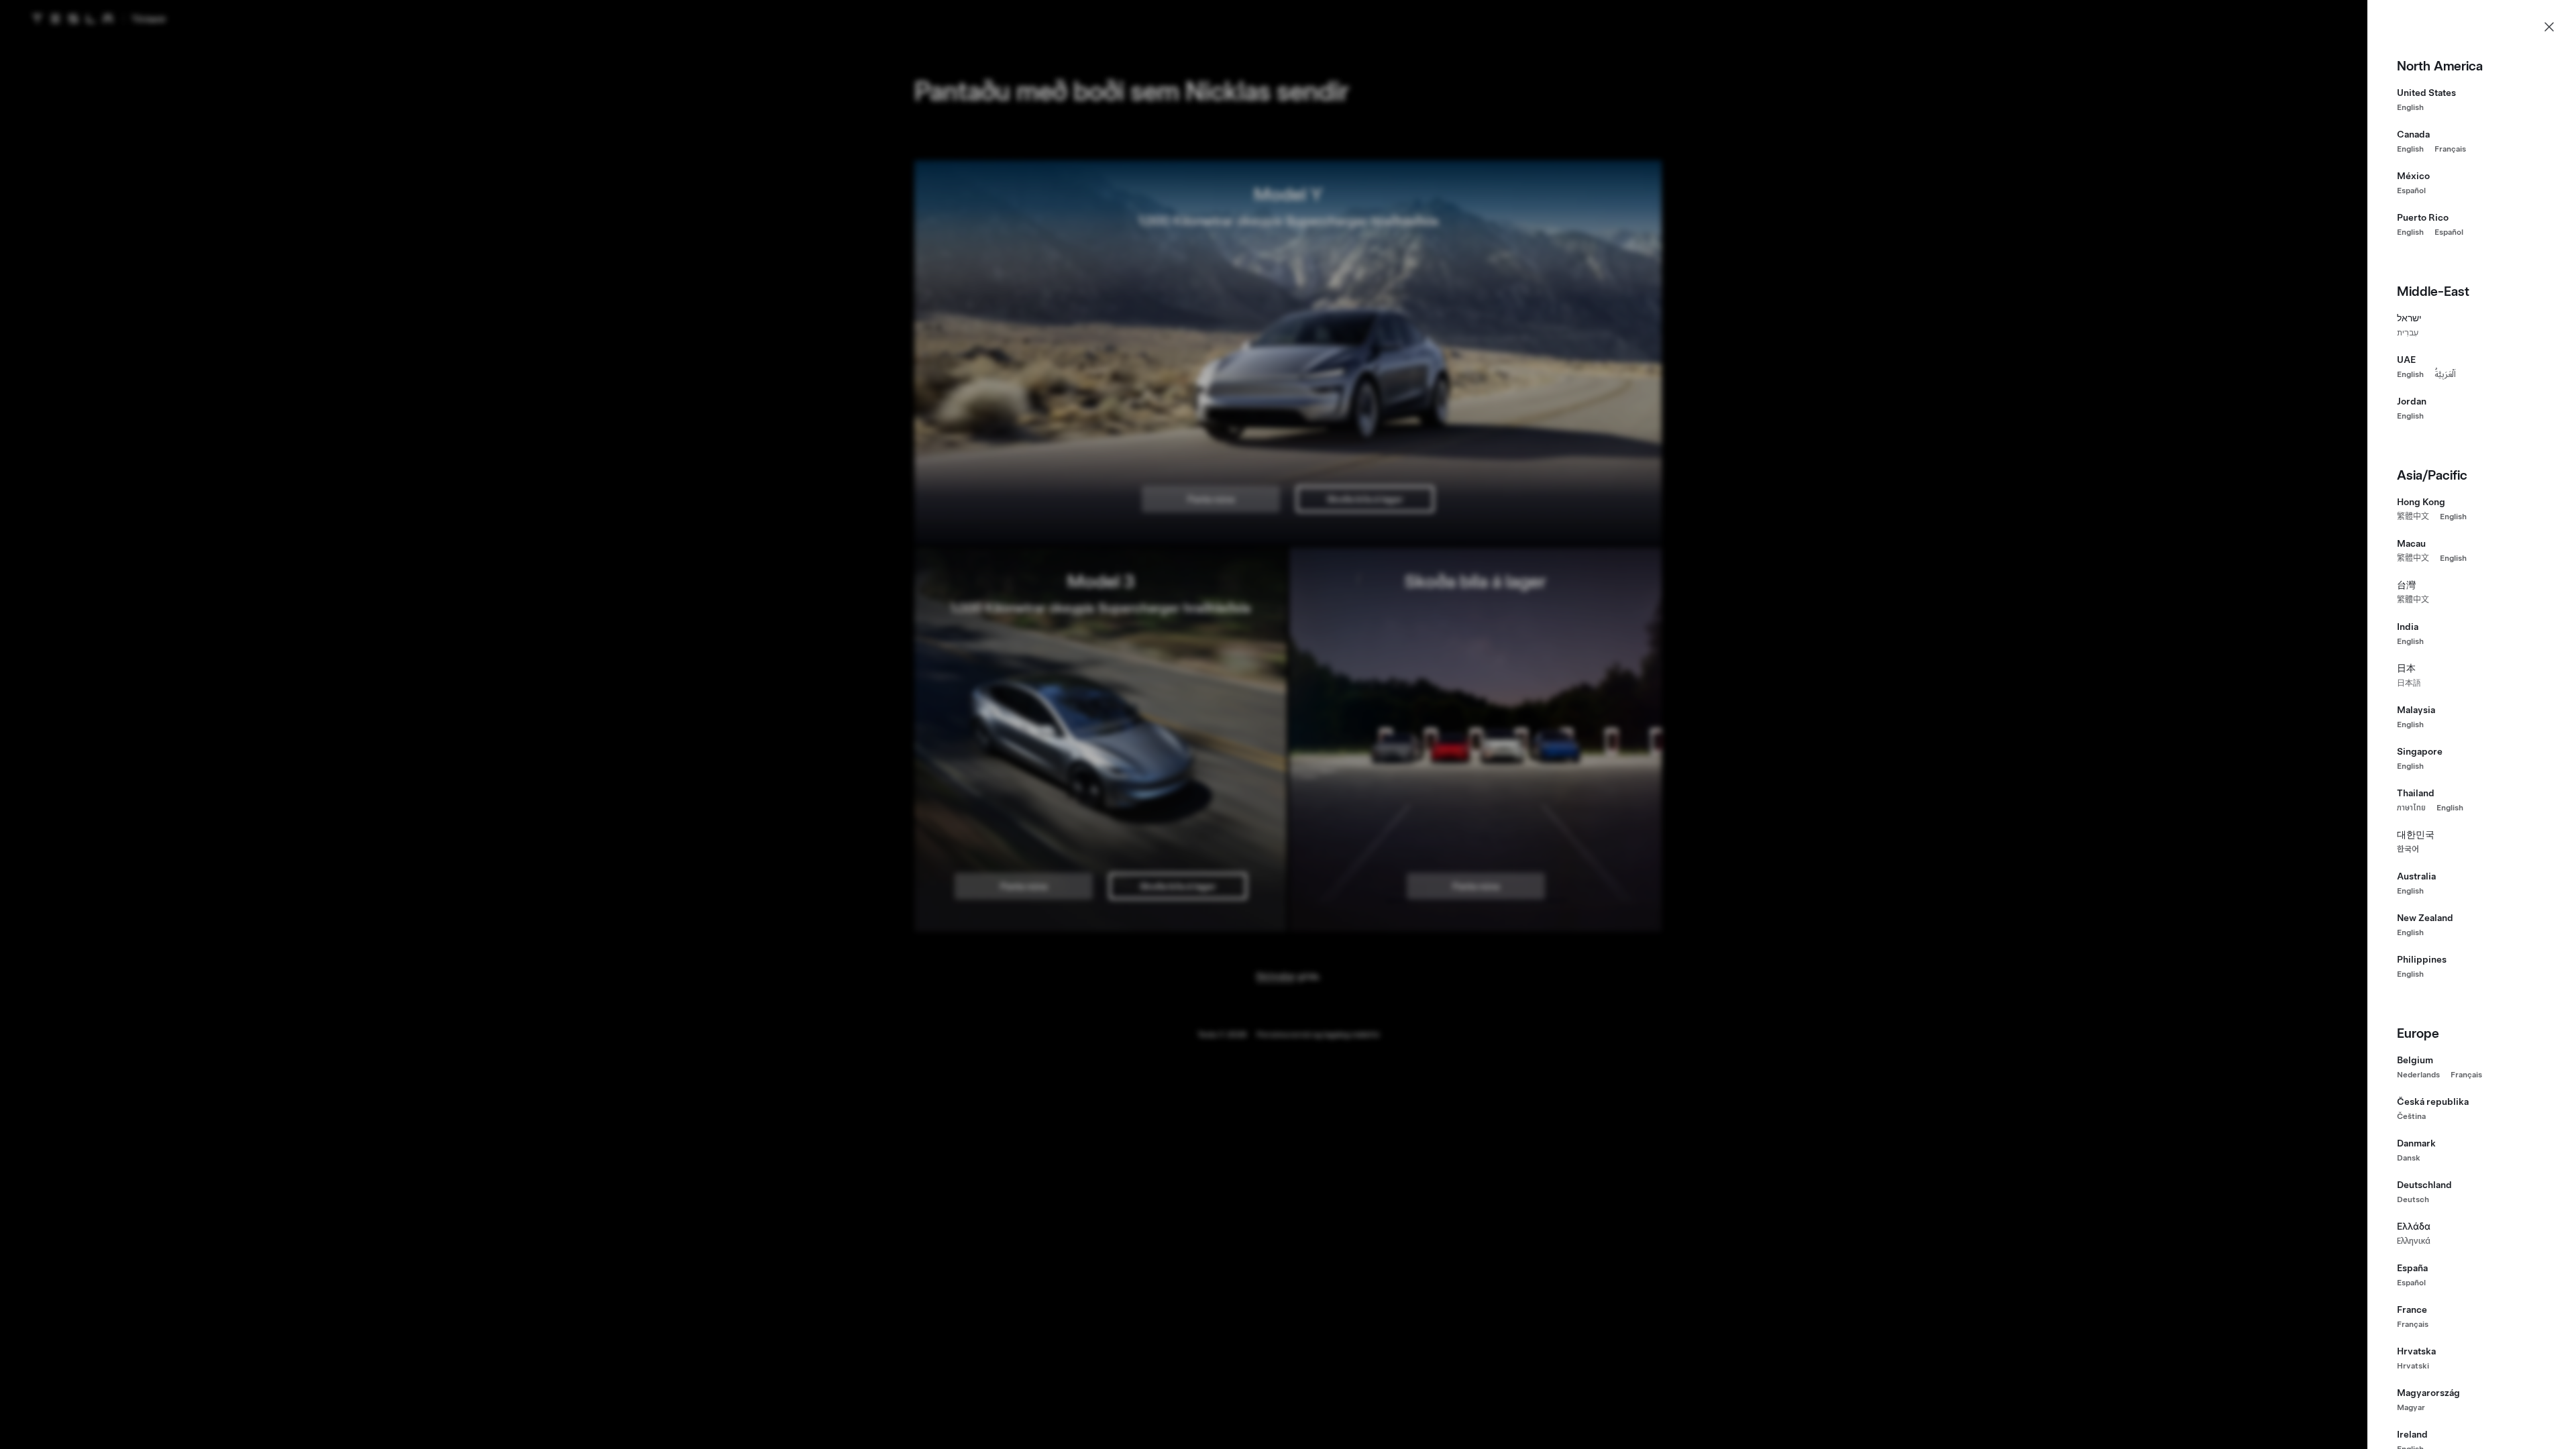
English (2410, 107)
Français (2450, 149)
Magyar (2411, 1407)
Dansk (2409, 1158)
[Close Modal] (2549, 27)
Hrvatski (2413, 1366)
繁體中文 (2413, 517)
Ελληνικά (2414, 1241)
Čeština (2411, 1116)
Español (2411, 191)
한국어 (2408, 849)
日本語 (2409, 683)
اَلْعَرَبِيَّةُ (2445, 374)
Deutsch (2413, 1199)
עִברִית (2408, 333)
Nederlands (2418, 1075)
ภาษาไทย (2411, 808)
